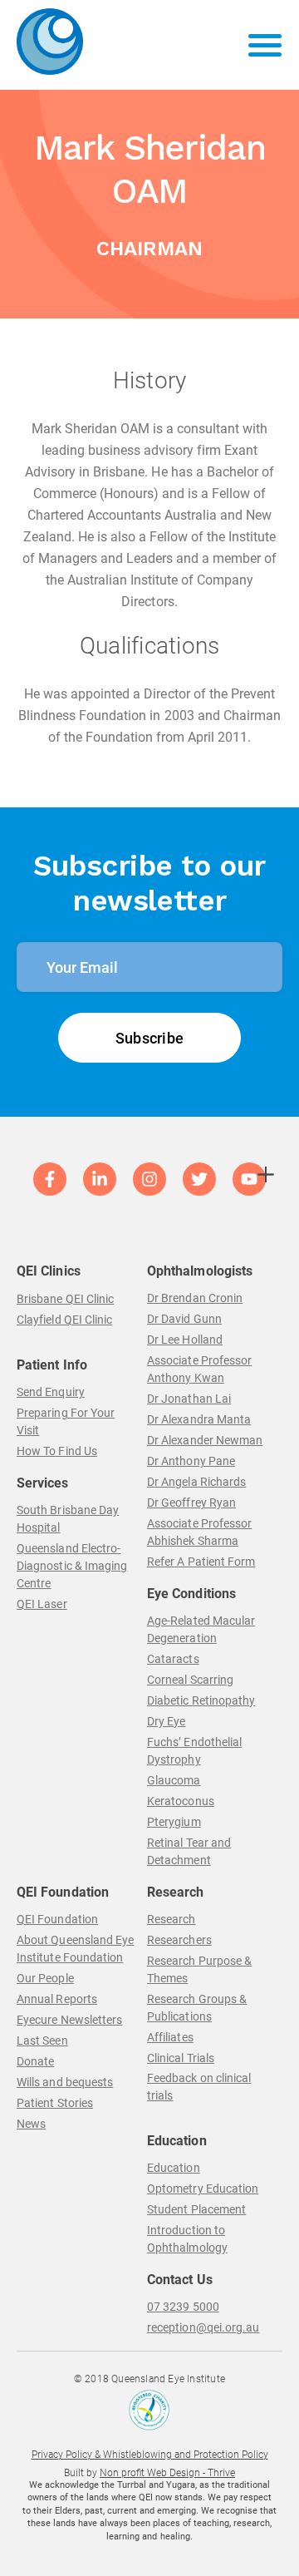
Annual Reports (57, 1999)
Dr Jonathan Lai (189, 1399)
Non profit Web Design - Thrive (167, 2473)
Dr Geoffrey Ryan (191, 1503)
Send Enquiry (51, 1392)
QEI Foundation (57, 1919)
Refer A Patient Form (201, 1562)
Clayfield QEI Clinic (64, 1320)
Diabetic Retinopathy (201, 1700)
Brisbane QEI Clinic (65, 1299)
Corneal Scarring (190, 1680)
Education (174, 2168)
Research (172, 1919)
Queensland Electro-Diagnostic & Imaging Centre (72, 1566)
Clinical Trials (181, 2058)
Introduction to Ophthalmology (187, 2239)
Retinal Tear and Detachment (189, 1851)
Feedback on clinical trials (199, 2087)
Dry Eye (167, 1721)
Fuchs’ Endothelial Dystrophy (194, 1751)
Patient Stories (55, 2103)
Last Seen (42, 2041)
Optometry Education (203, 2189)
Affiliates (170, 2037)
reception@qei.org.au (203, 2327)
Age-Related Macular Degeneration (201, 1629)
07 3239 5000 (183, 2307)
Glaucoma (174, 1780)
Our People (45, 1978)
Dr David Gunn (184, 1319)
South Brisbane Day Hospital (68, 1519)
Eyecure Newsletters (69, 2020)
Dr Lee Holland (185, 1340)
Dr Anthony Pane (191, 1461)
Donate (35, 2061)
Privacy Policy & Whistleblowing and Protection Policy (150, 2455)
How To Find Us (57, 1451)
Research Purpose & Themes (199, 1969)
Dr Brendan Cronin (195, 1298)
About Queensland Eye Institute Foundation (75, 1949)
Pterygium (174, 1822)
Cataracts (173, 1659)
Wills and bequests (65, 2082)
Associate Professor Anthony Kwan (199, 1369)
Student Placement (196, 2209)
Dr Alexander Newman (205, 1440)
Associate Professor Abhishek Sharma (199, 1532)
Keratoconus (181, 1801)
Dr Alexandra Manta (199, 1419)
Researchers (179, 1940)
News (31, 2124)
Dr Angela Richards (196, 1482)
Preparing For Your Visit (66, 1421)
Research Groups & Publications (197, 2008)
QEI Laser (42, 1604)
